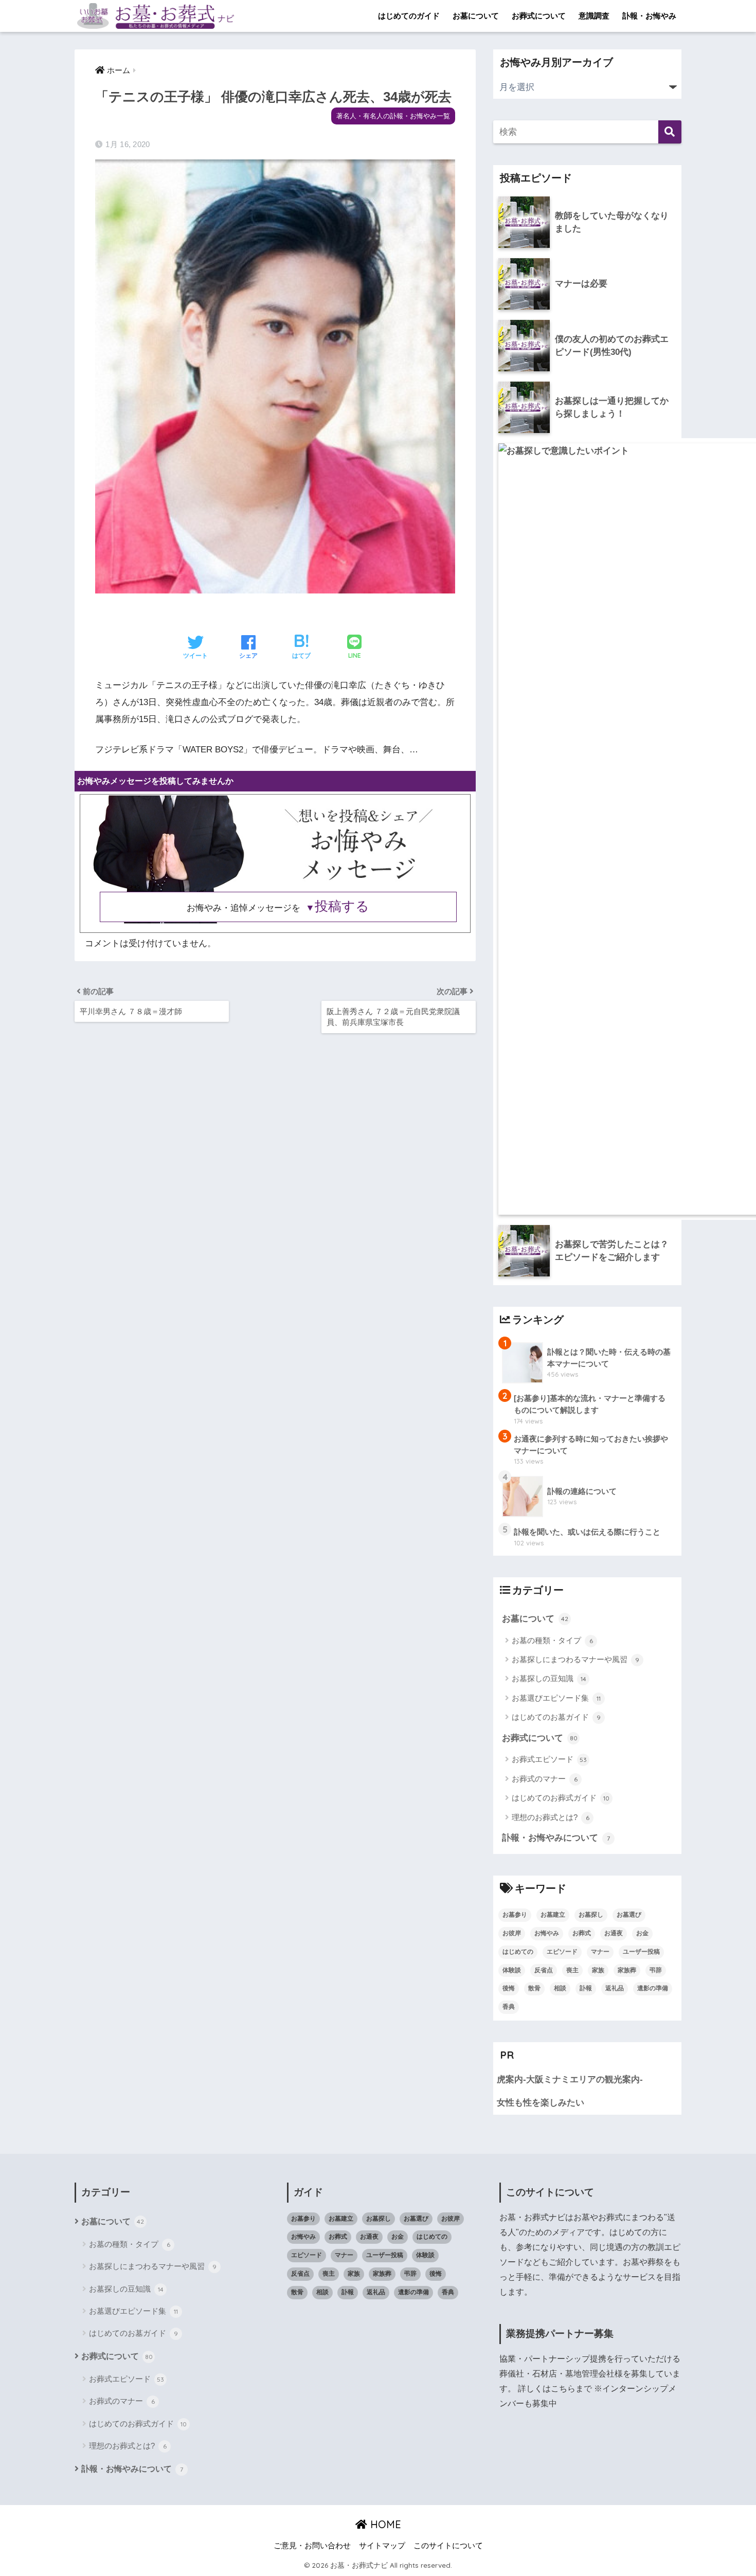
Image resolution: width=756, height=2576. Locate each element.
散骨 (534, 1988)
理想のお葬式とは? (551, 1817)
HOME (384, 2524)
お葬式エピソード (549, 1759)
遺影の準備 (653, 1988)
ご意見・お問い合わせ (312, 2546)
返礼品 (615, 1988)
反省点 (544, 1970)
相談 (560, 1988)
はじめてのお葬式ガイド (561, 1798)
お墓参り (515, 1915)
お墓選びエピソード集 (556, 1698)
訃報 (586, 1988)
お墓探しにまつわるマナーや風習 (575, 1659)
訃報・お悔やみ (649, 16)
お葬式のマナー (545, 1779)
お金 (642, 1933)
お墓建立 (553, 1915)
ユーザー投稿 (641, 1952)
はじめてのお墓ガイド (556, 1717)
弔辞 (656, 1970)
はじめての (518, 1952)
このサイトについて (448, 2546)
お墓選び (629, 1915)
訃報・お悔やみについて (556, 1838)
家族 (598, 1970)
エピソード (562, 1952)
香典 (509, 2007)
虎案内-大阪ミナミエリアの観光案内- (570, 2079)
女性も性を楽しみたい (541, 2103)
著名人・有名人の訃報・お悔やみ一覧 (393, 116)
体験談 (512, 1970)
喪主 (572, 1970)
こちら (563, 2389)
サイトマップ (382, 2546)
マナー (600, 1952)
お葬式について (539, 16)
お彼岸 (512, 1933)
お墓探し (591, 1915)
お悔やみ (547, 1933)
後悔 (509, 1988)
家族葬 (627, 1970)
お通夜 (614, 1933)
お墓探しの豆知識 (549, 1678)
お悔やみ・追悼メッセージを (278, 908)
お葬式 (582, 1933)
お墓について (476, 16)
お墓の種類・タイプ (552, 1640)
